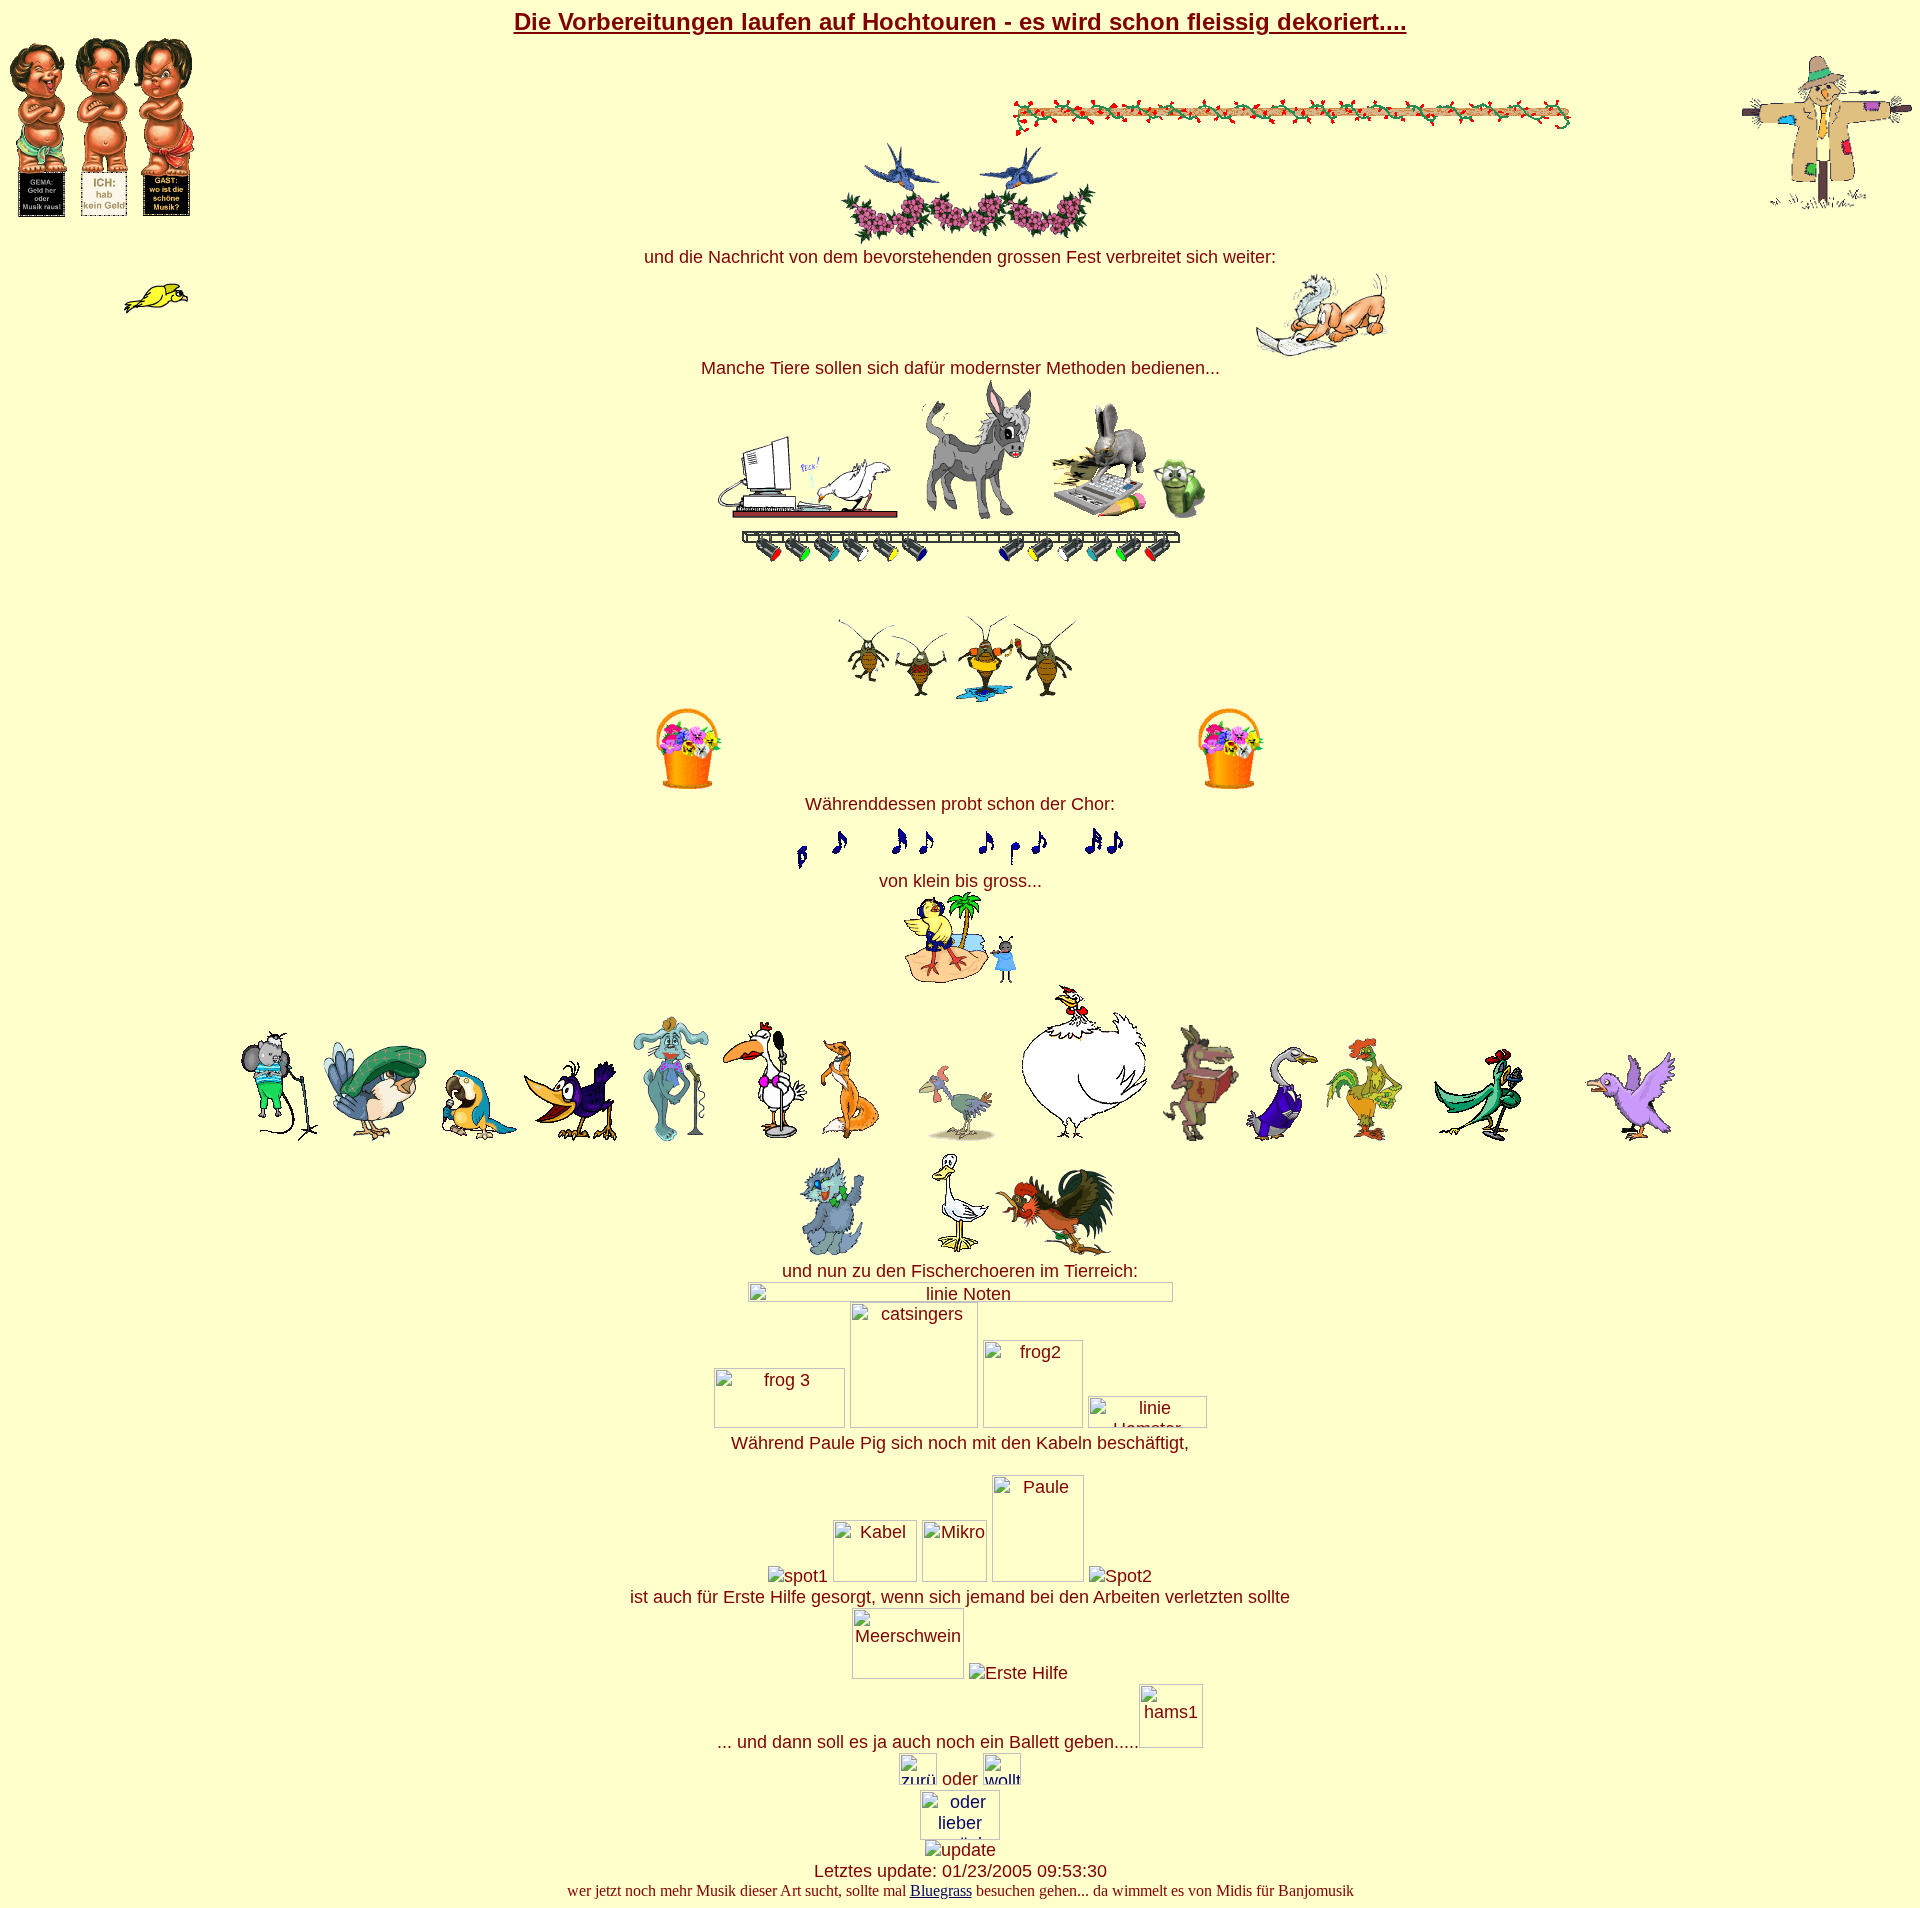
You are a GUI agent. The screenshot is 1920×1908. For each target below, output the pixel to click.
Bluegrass (941, 1890)
